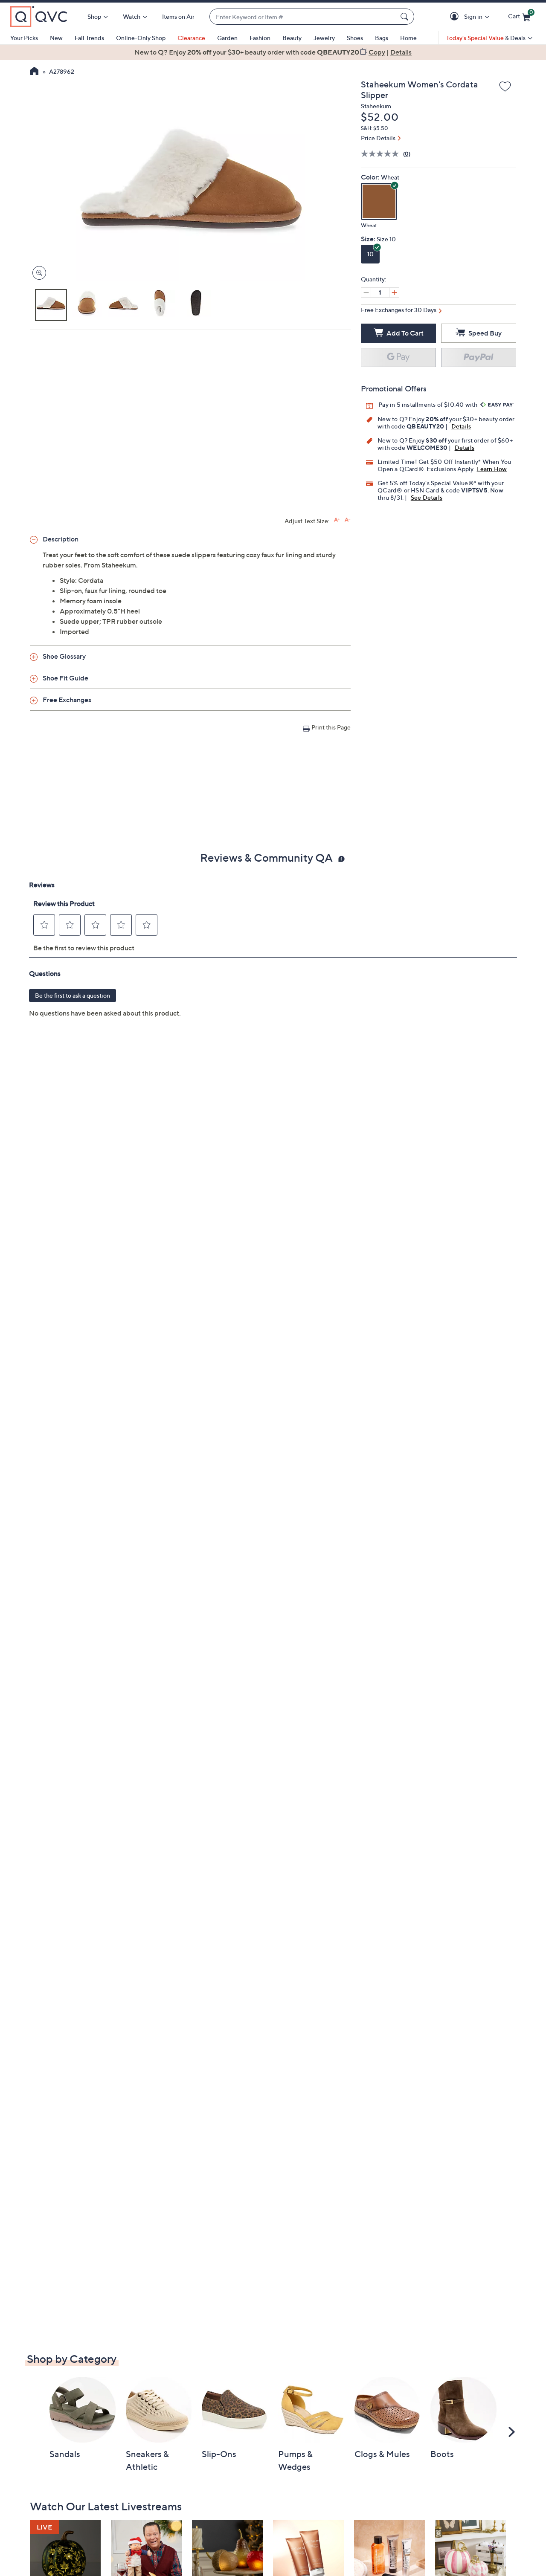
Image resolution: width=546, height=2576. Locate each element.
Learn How (492, 469)
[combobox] (303, 17)
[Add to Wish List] (505, 87)
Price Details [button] (378, 138)
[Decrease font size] (347, 520)
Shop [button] (94, 16)
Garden (227, 38)
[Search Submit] (406, 17)
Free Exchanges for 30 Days (399, 310)
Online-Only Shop (141, 38)
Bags (382, 38)
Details (461, 426)
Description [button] (61, 539)
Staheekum (376, 106)
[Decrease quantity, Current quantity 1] (366, 292)
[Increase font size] (337, 520)
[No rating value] (382, 154)
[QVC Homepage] (34, 72)
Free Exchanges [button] (67, 700)
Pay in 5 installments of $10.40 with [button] (428, 404)
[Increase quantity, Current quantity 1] (394, 292)
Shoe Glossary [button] (64, 656)
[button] (456, 17)
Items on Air (178, 16)
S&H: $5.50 (375, 128)
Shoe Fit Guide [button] (65, 678)
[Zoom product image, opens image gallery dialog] (37, 273)
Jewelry (324, 38)
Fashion (260, 38)
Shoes (355, 38)
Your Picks (24, 38)
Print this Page (331, 727)
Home (408, 38)
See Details (427, 497)
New (56, 38)
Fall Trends (89, 38)
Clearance (191, 38)
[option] (273, 52)
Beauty (292, 38)
